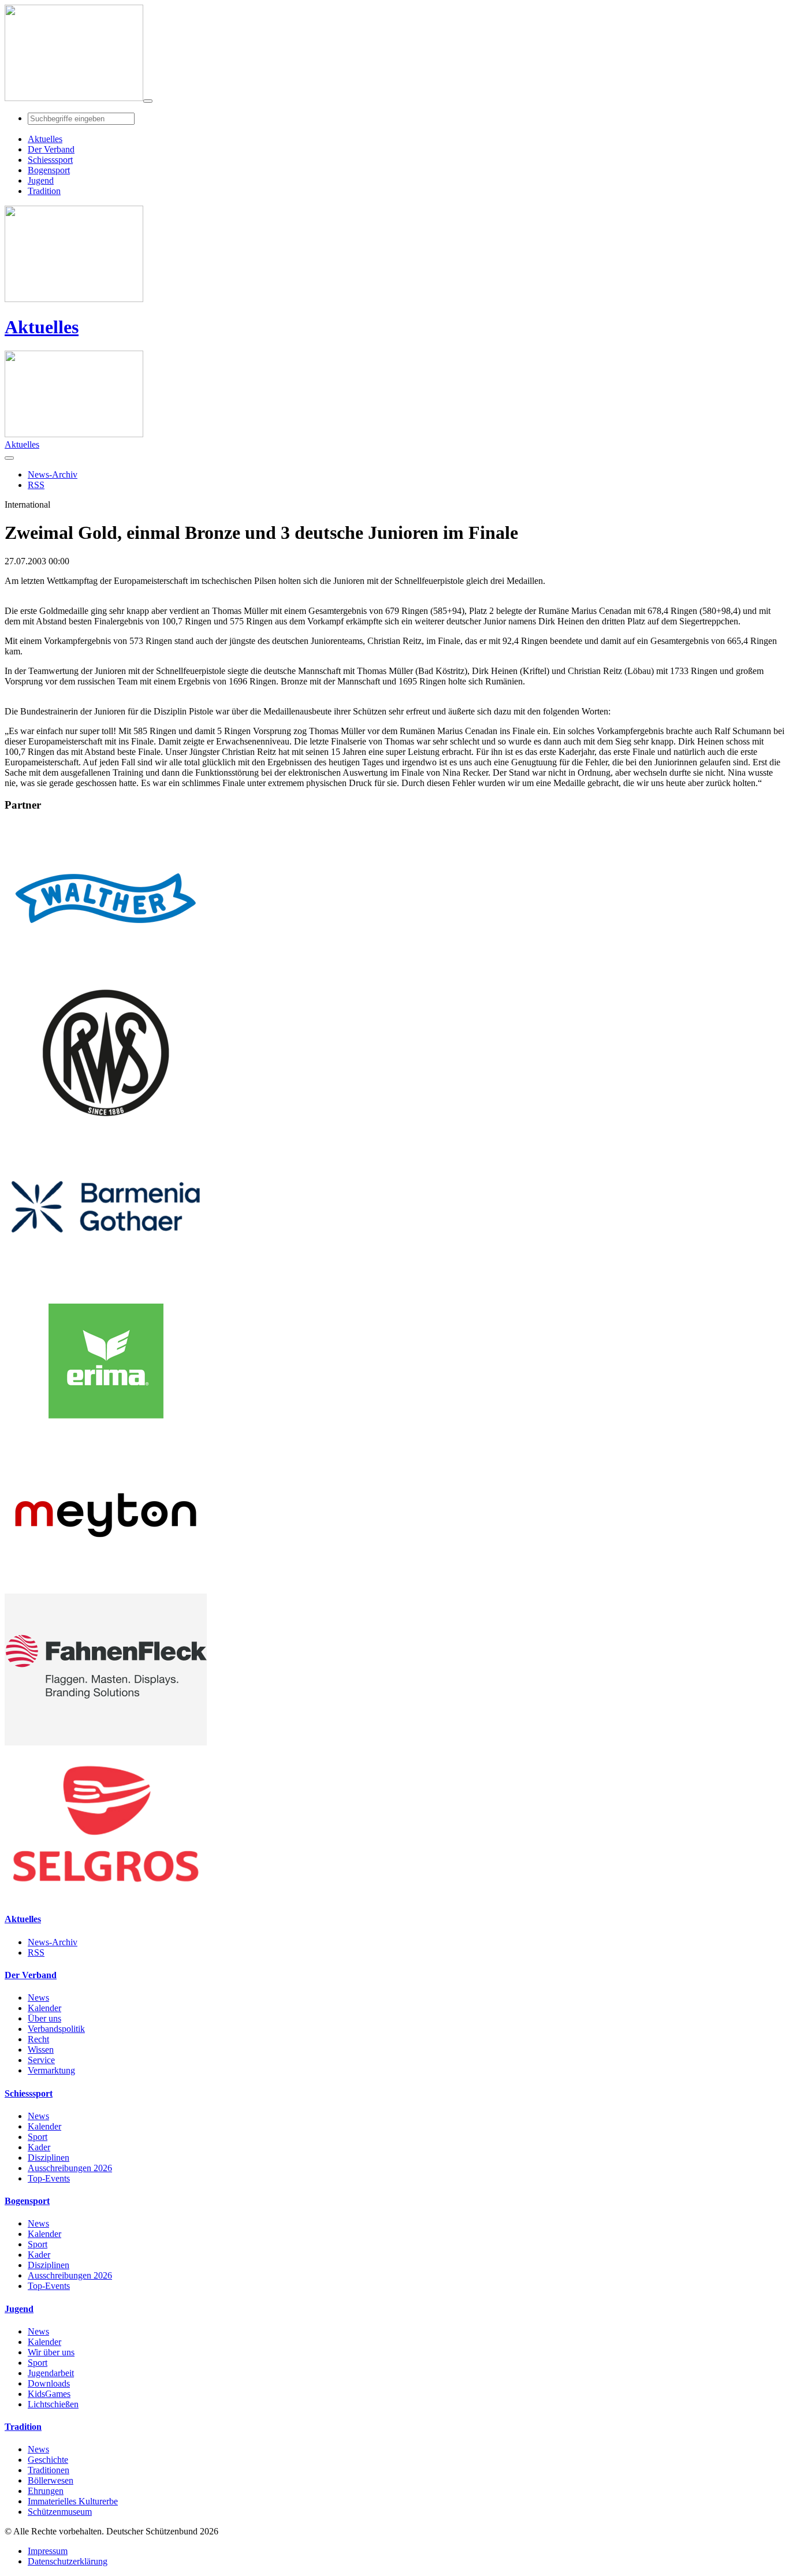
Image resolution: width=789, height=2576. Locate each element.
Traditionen (49, 2470)
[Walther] (106, 971)
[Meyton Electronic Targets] (106, 1588)
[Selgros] (106, 1896)
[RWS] (106, 1125)
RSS (36, 1953)
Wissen (41, 2050)
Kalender (44, 2008)
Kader (39, 2147)
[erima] (106, 1434)
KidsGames (49, 2394)
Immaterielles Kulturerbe (73, 2501)
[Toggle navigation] (148, 101)
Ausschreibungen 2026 (70, 2168)
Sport (38, 2137)
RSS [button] (36, 485)
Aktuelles (42, 327)
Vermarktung (51, 2070)
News (38, 1998)
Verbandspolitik (56, 2029)
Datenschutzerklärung (68, 2561)
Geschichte (48, 2460)
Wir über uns (51, 2352)
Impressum (48, 2551)
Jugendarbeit (51, 2373)
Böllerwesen (51, 2480)
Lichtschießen (53, 2404)
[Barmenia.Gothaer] (106, 1280)
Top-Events (49, 2178)
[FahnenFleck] (106, 1742)
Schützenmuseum (60, 2512)
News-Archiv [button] (53, 474)
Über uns (44, 2018)
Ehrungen (46, 2491)
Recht (38, 2039)
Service (41, 2060)
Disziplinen (49, 2158)
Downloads (49, 2383)
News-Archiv (53, 1942)
